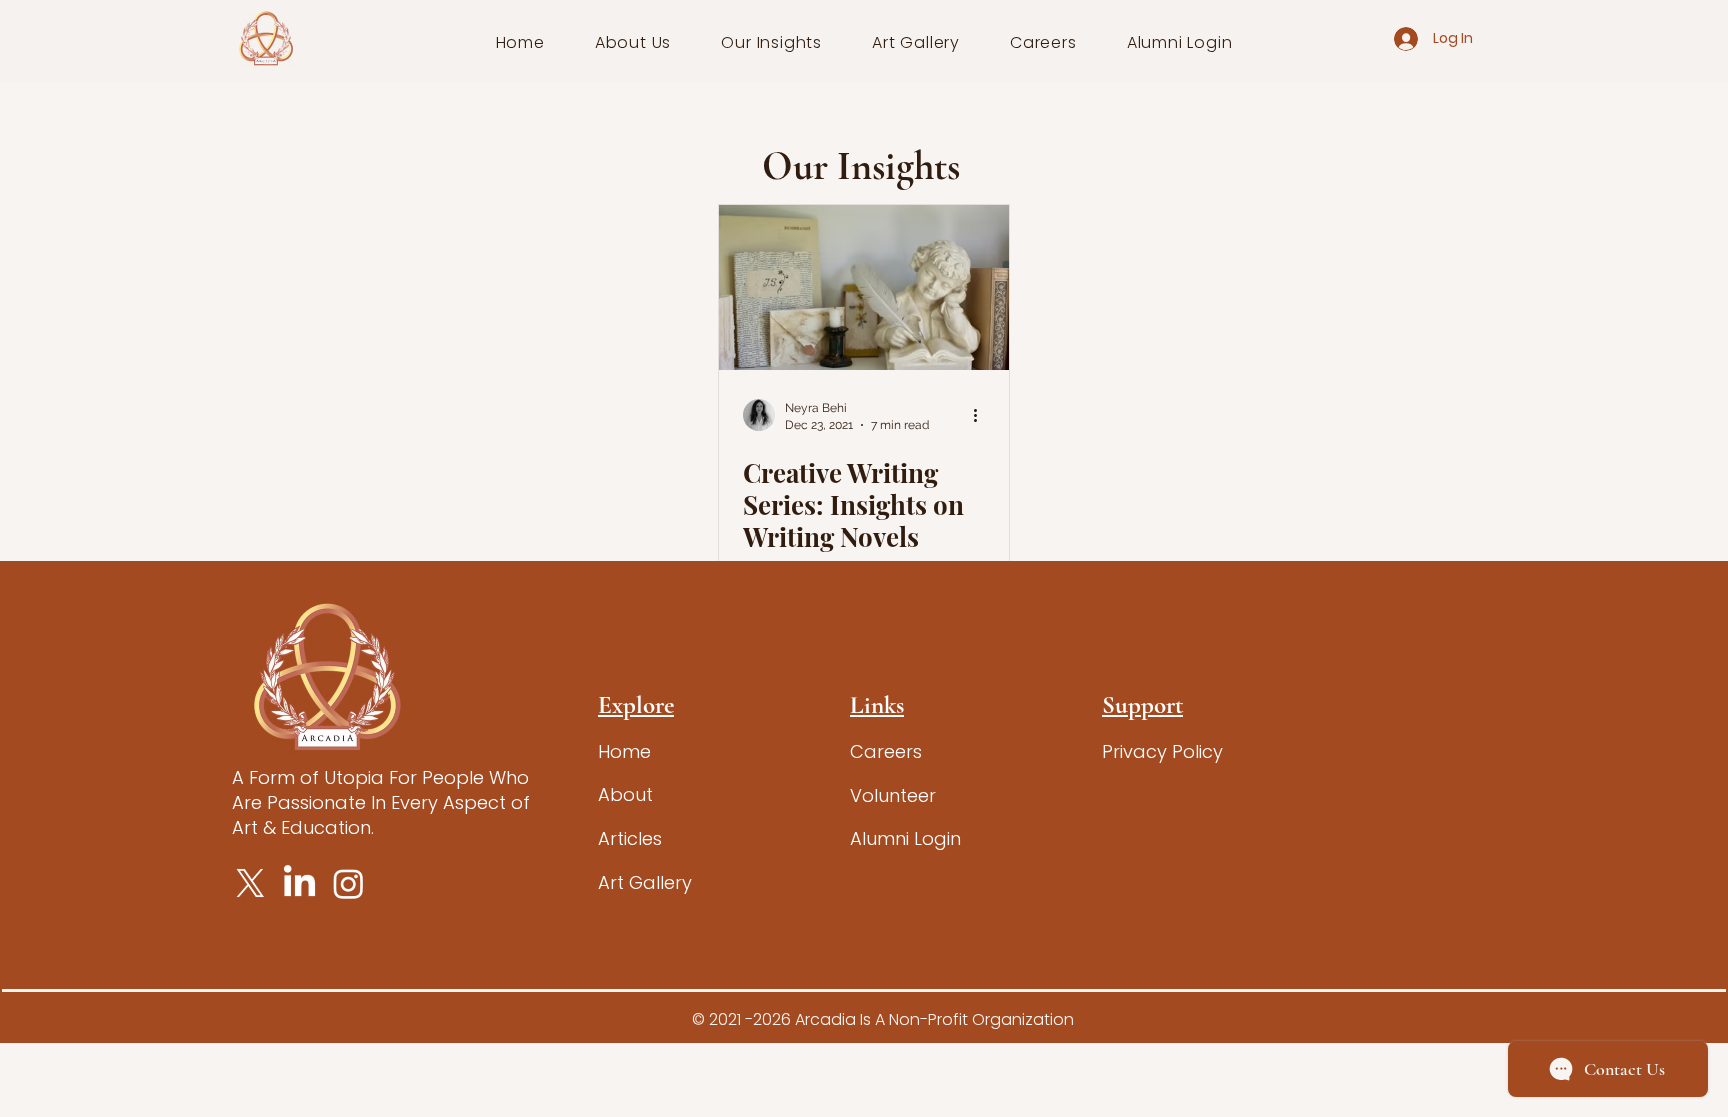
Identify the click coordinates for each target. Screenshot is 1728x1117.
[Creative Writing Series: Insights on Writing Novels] (864, 287)
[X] (250, 883)
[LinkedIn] (299, 883)
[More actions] (982, 415)
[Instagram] (348, 883)
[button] (633, 42)
